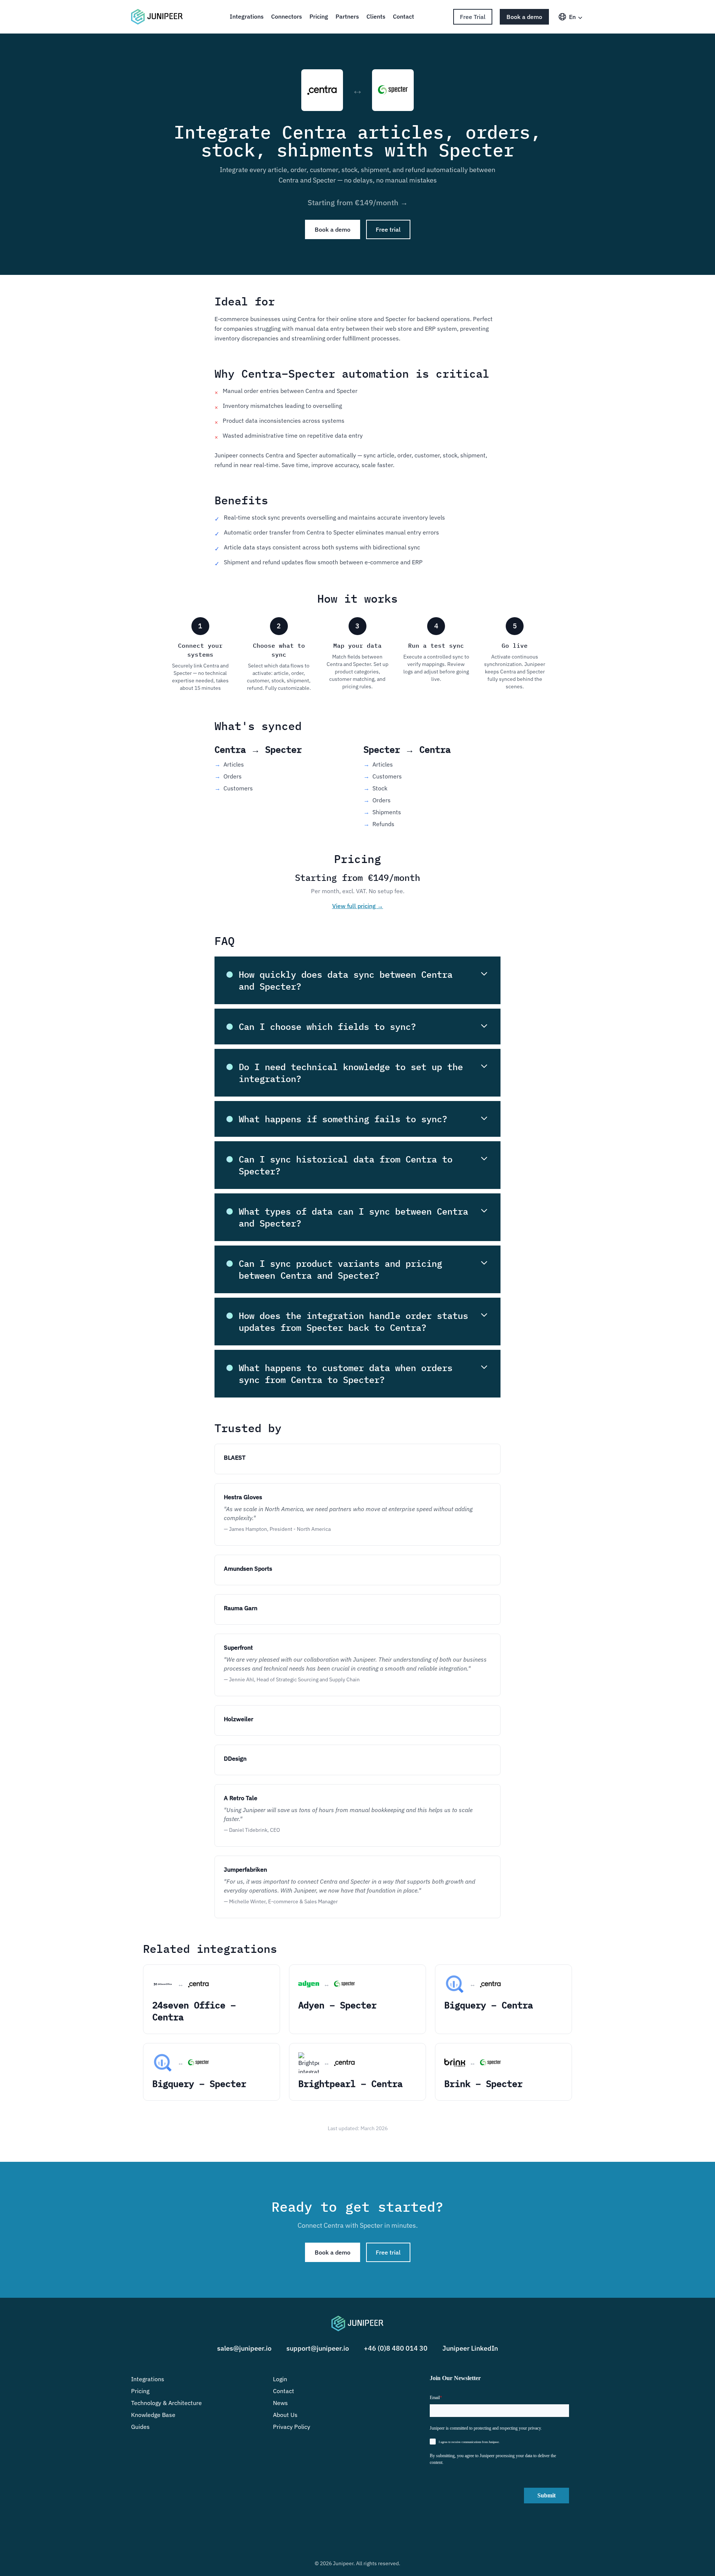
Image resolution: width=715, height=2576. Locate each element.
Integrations (247, 16)
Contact (403, 16)
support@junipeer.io (318, 2348)
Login (280, 2379)
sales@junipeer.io (244, 2348)
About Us (285, 2415)
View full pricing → (358, 906)
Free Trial (473, 17)
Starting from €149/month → (358, 202)
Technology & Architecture (166, 2403)
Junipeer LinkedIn (470, 2348)
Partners (347, 16)
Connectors (287, 16)
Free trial (388, 229)
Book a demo (524, 17)
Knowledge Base (153, 2415)
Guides (140, 2427)
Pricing (319, 16)
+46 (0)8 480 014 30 (396, 2348)
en (572, 17)
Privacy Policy (292, 2427)
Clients (376, 16)
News (280, 2403)
